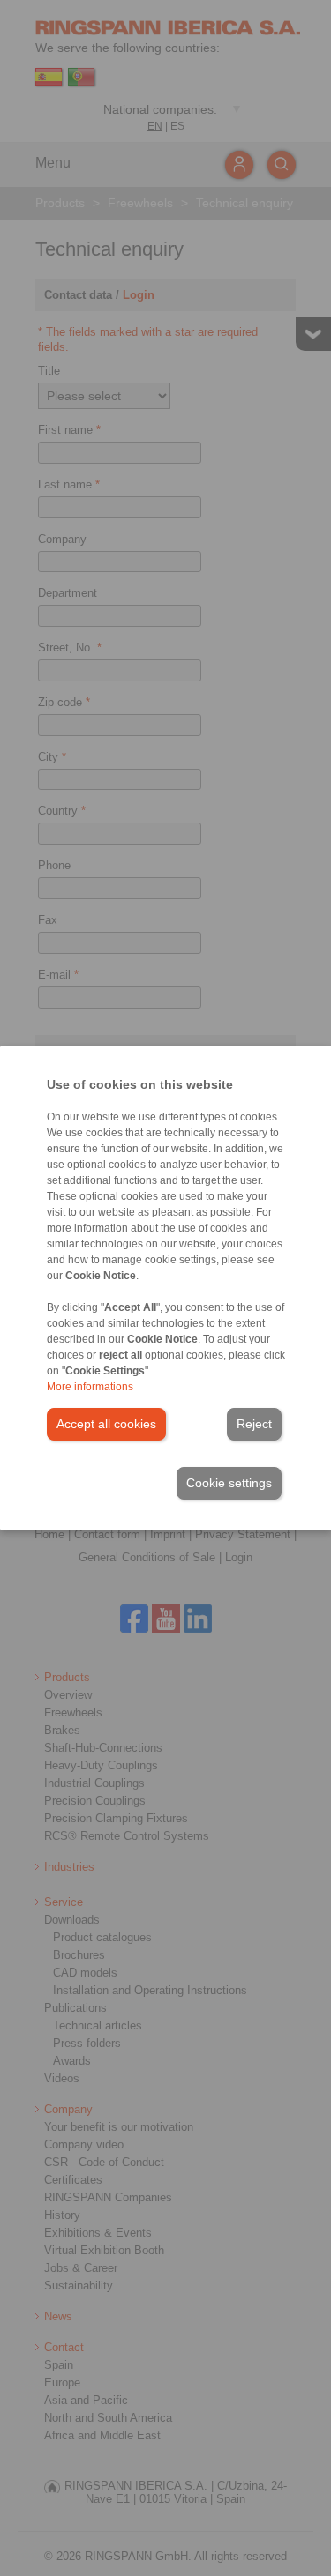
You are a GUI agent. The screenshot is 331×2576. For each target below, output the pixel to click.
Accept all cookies (106, 1424)
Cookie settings (229, 1483)
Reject (254, 1424)
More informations (90, 1387)
